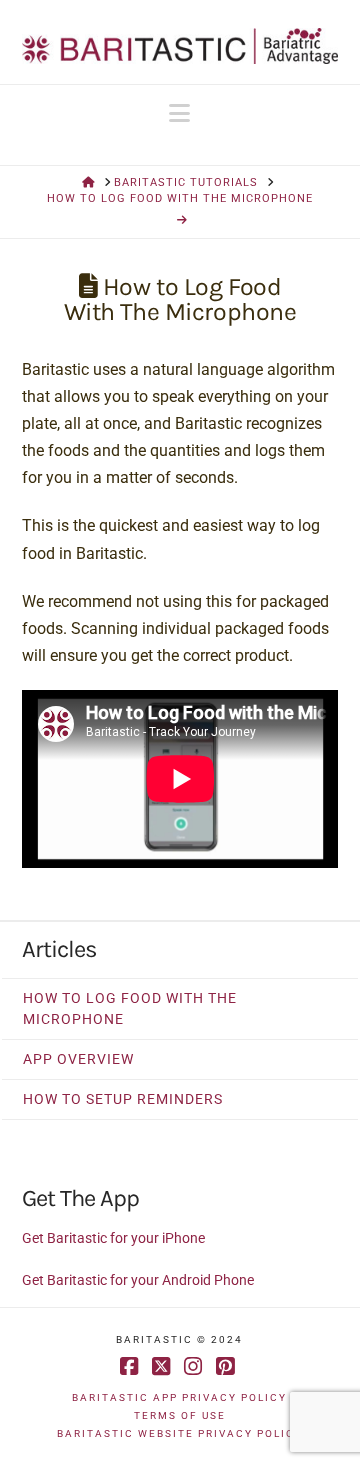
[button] (179, 113)
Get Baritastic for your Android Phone (138, 1280)
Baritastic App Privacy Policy (179, 1397)
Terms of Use (180, 1415)
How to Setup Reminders (123, 1099)
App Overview (78, 1059)
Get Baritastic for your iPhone (113, 1238)
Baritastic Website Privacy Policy (180, 1433)
